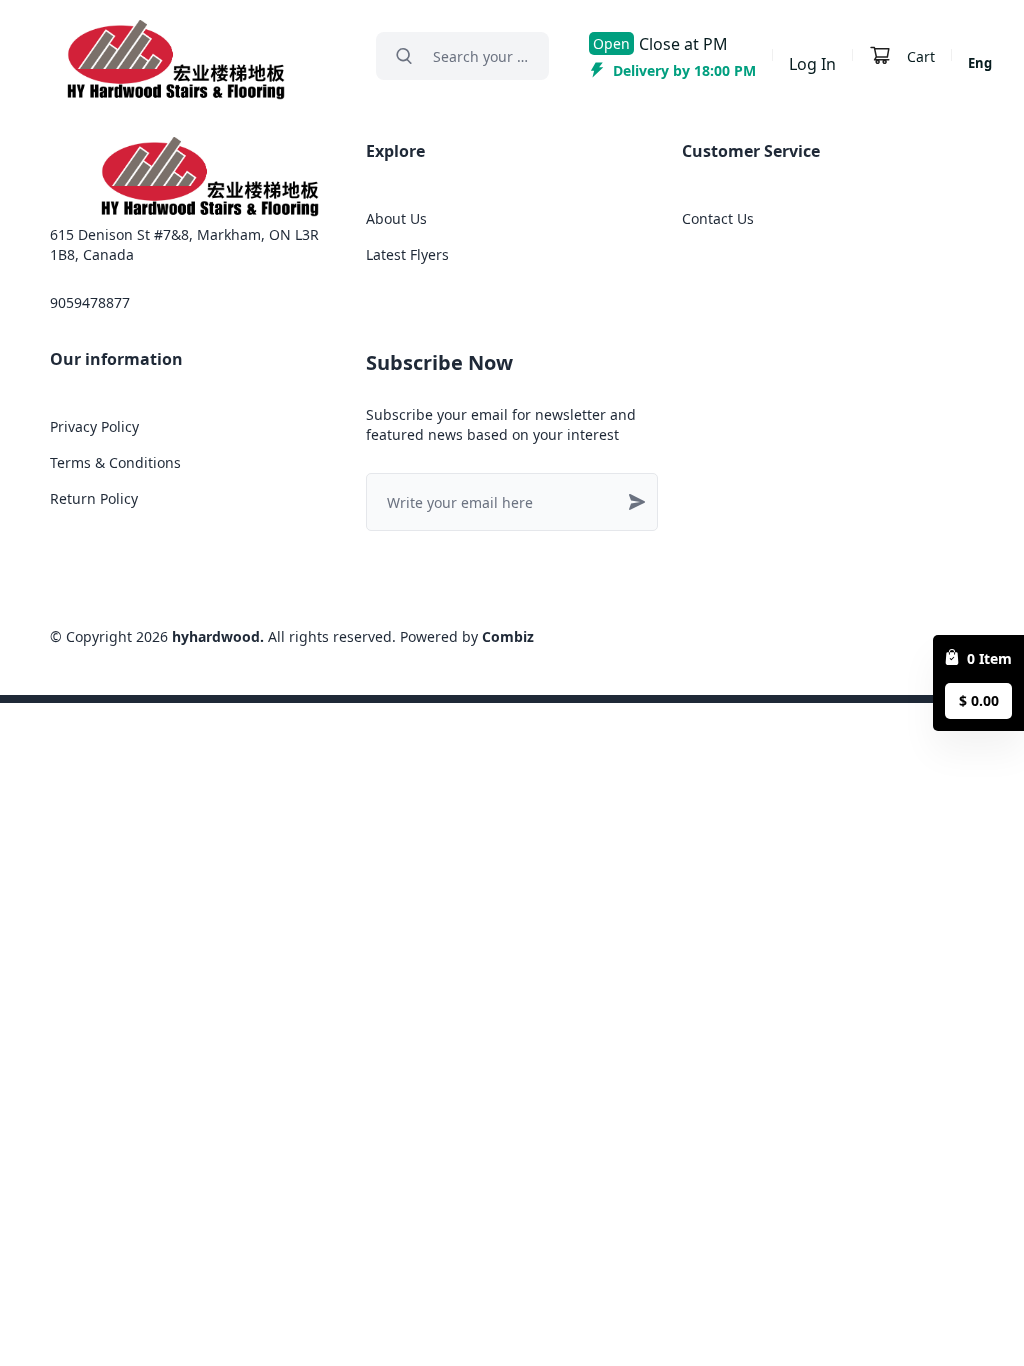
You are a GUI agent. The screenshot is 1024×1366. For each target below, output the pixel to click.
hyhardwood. (218, 636)
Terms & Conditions (115, 462)
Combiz (508, 636)
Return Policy (94, 498)
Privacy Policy (94, 426)
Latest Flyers (407, 254)
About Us (396, 218)
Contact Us (718, 218)
